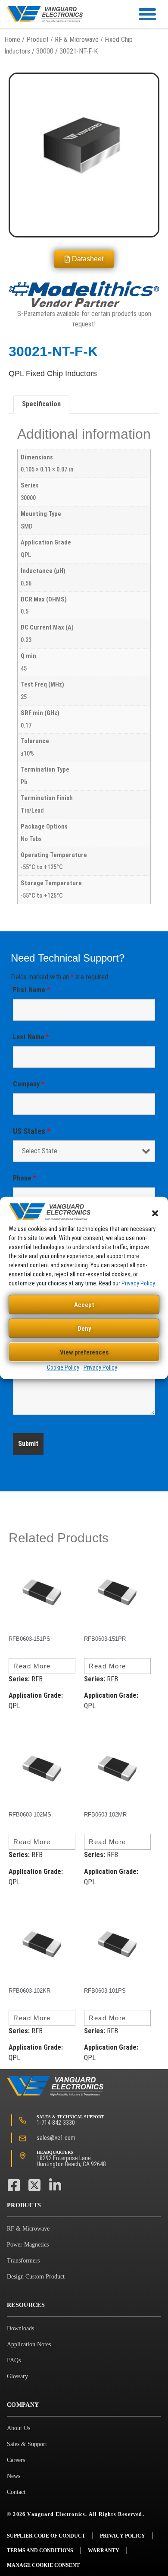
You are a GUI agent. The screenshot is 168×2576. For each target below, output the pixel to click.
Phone (25, 1178)
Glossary (17, 2376)
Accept (84, 1305)
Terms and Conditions (40, 2551)
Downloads (20, 2328)
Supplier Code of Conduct (46, 2536)
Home (12, 40)
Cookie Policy (63, 1367)
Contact (16, 2492)
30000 (45, 51)
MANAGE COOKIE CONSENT (43, 2565)
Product (37, 40)
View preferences (84, 1352)
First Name (31, 990)
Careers (16, 2460)
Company (29, 1084)
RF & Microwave (77, 40)
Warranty (104, 2551)
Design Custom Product (36, 2277)
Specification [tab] (41, 404)
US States (32, 1131)
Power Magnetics (28, 2245)
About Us (19, 2428)
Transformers (23, 2261)
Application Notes (29, 2344)
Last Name (31, 1037)
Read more (32, 1666)
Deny (84, 1329)
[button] (155, 1213)
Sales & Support (27, 2444)
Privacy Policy (138, 1283)
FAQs (14, 2360)
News (14, 2476)
